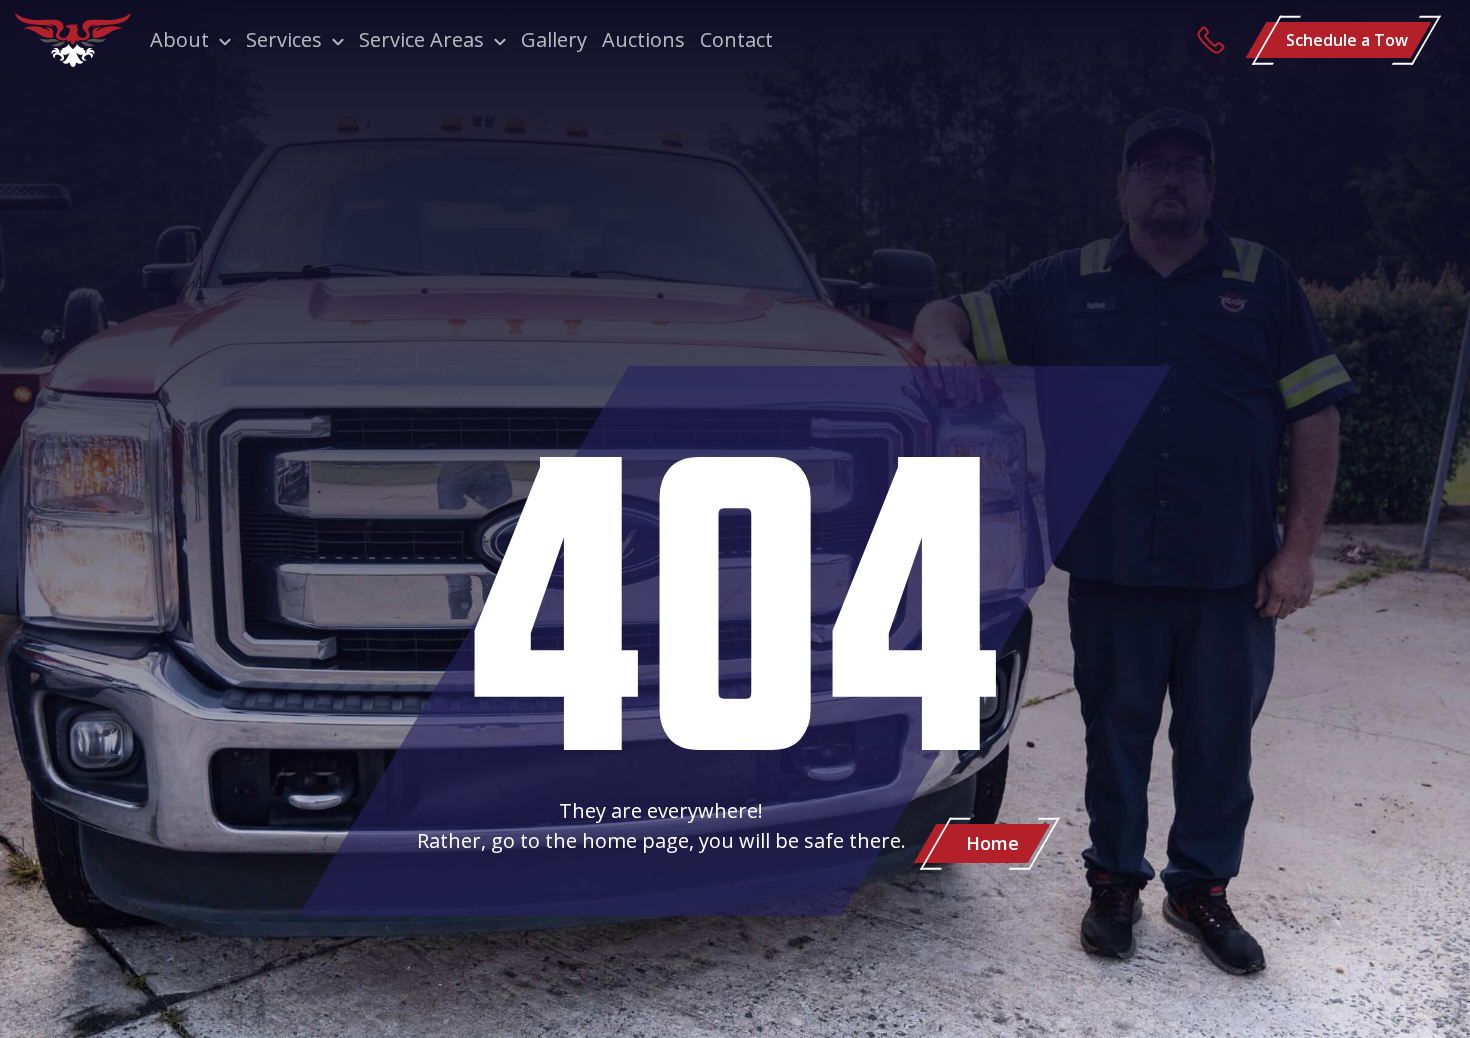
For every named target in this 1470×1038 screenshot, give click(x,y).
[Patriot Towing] (73, 40)
